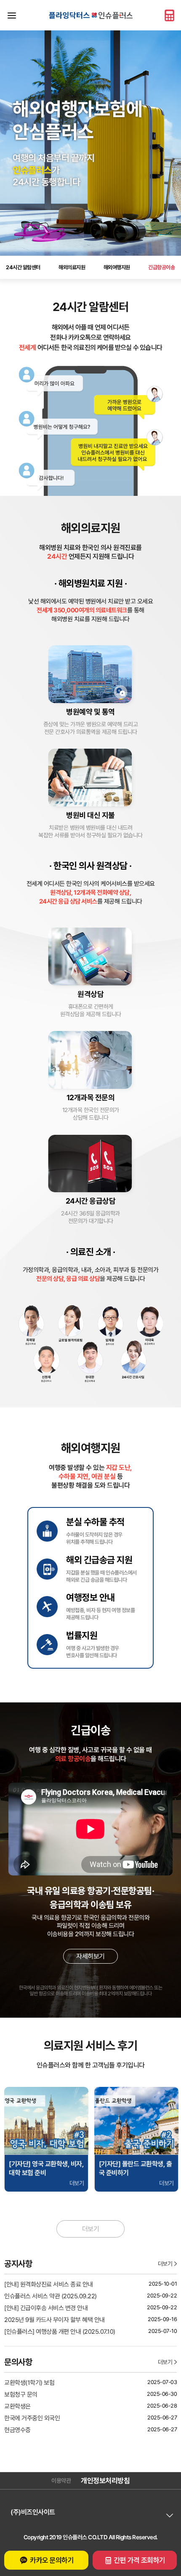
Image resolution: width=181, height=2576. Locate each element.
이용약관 (61, 2481)
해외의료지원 (72, 267)
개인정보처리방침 (105, 2481)
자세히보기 (90, 1956)
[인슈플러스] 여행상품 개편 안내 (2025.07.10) (60, 2332)
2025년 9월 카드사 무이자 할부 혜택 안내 (55, 2320)
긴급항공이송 (161, 267)
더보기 (91, 2229)
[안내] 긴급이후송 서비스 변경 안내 (46, 2308)
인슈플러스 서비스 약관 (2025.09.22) (51, 2296)
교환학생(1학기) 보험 (29, 2383)
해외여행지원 (117, 267)
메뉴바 (12, 15)
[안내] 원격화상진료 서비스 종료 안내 (49, 2284)
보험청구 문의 (21, 2395)
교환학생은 (17, 2406)
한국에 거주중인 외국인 (32, 2418)
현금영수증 (17, 2430)
